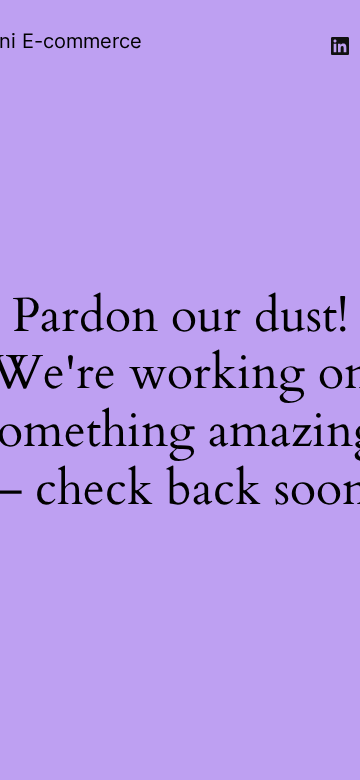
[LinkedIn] (340, 46)
